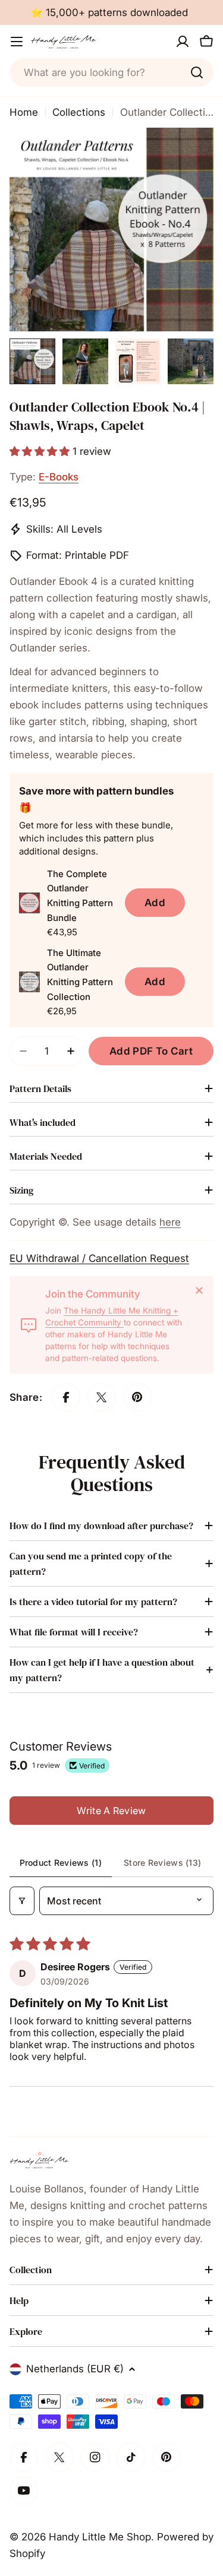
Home (24, 112)
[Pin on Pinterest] (137, 1397)
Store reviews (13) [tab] (162, 1863)
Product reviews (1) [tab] (61, 1863)
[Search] (197, 72)
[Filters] (22, 1901)
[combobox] (111, 72)
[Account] (183, 42)
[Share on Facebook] (66, 1397)
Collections (79, 112)
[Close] (199, 1290)
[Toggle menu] (17, 42)
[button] (41, 451)
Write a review (111, 1811)
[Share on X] (102, 1397)
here (170, 1222)
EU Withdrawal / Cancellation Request (99, 1258)
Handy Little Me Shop (100, 2537)
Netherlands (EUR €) (75, 2369)
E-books (59, 477)
